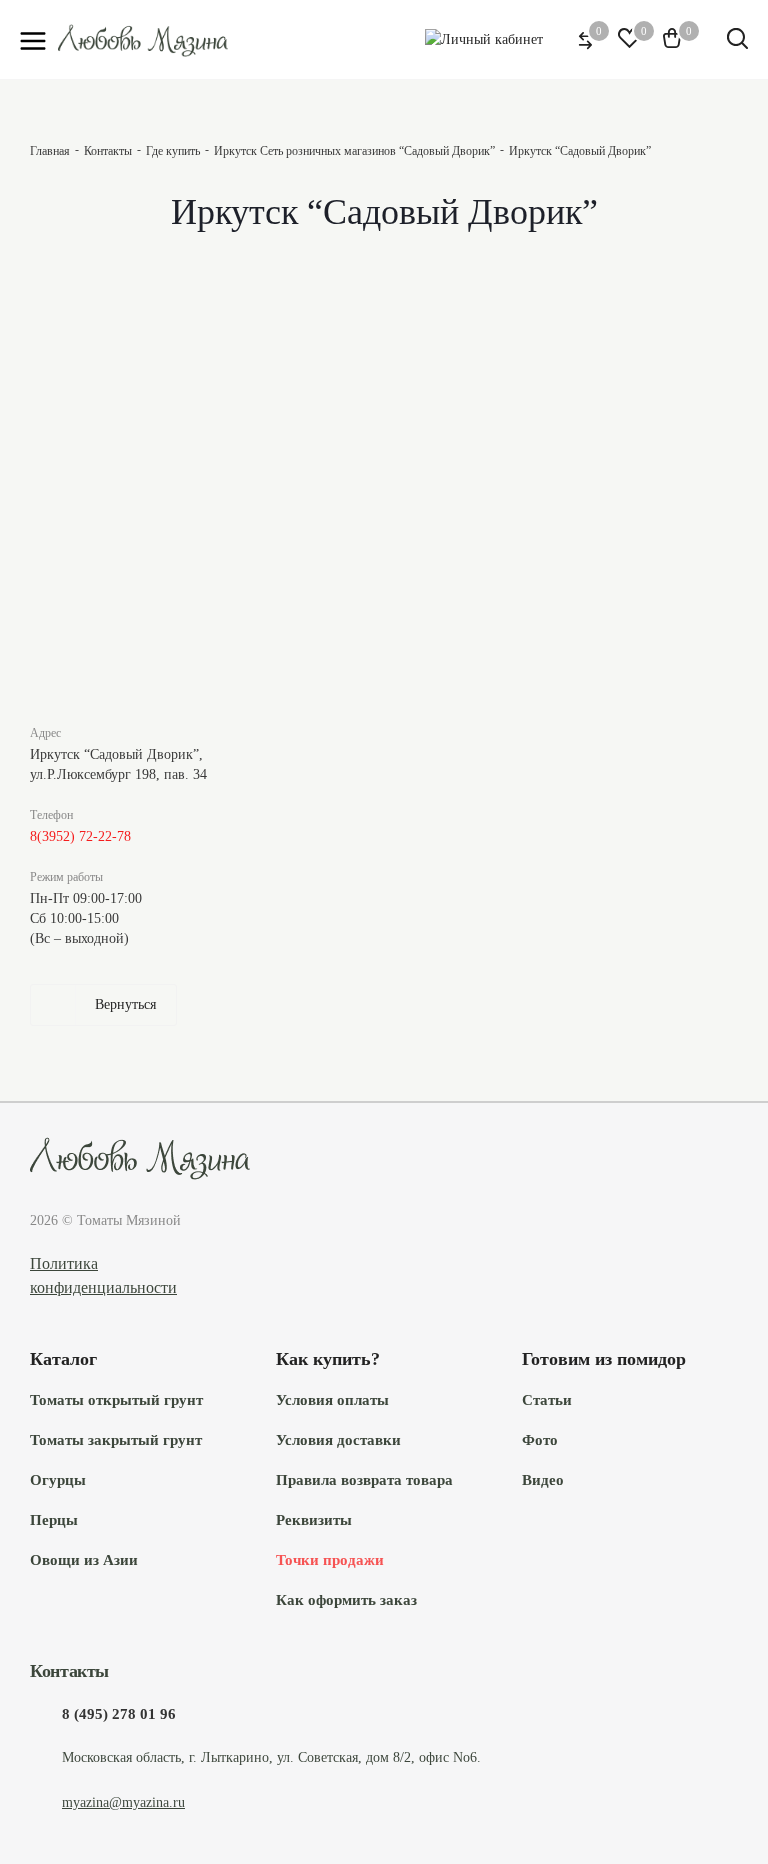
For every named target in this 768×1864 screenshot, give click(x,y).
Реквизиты (314, 1519)
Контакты (69, 1671)
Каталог (63, 1359)
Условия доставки (338, 1439)
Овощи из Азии (84, 1559)
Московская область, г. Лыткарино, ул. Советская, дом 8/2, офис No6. (271, 1757)
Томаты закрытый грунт (116, 1439)
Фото (540, 1439)
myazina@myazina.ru (123, 1802)
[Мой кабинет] (484, 39)
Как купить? (328, 1359)
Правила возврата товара (364, 1479)
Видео (543, 1479)
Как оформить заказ (346, 1599)
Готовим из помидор (604, 1359)
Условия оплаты (332, 1399)
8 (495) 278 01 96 (119, 1714)
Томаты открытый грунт (116, 1399)
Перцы (54, 1519)
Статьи (547, 1399)
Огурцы (58, 1479)
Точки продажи (330, 1559)
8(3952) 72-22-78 (80, 836)
